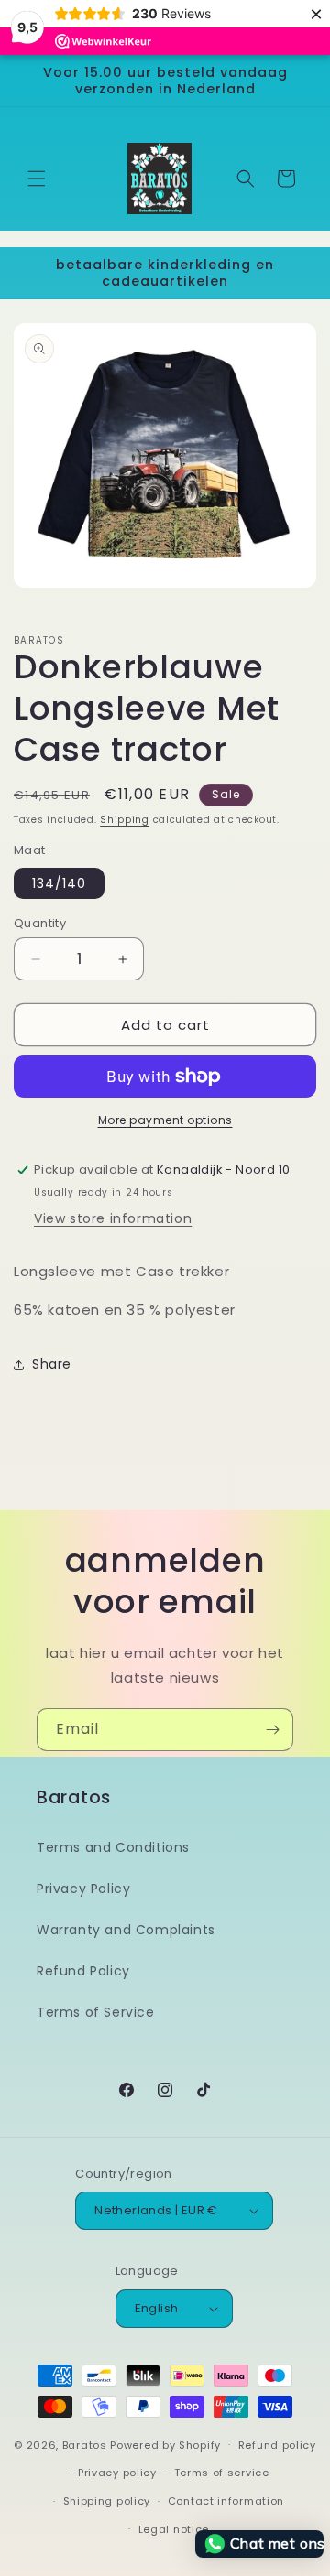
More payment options (165, 1120)
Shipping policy (107, 2501)
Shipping (125, 820)
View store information (113, 1218)
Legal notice (174, 2529)
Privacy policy (117, 2473)
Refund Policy (83, 1971)
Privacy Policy (83, 1889)
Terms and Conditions (113, 1847)
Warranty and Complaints (126, 1930)
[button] (37, 179)
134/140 (59, 883)
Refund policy (277, 2445)
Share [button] (52, 1364)
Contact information (226, 2501)
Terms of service (222, 2473)
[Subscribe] (272, 1730)
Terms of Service (96, 2012)
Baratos (85, 2444)
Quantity (40, 923)
